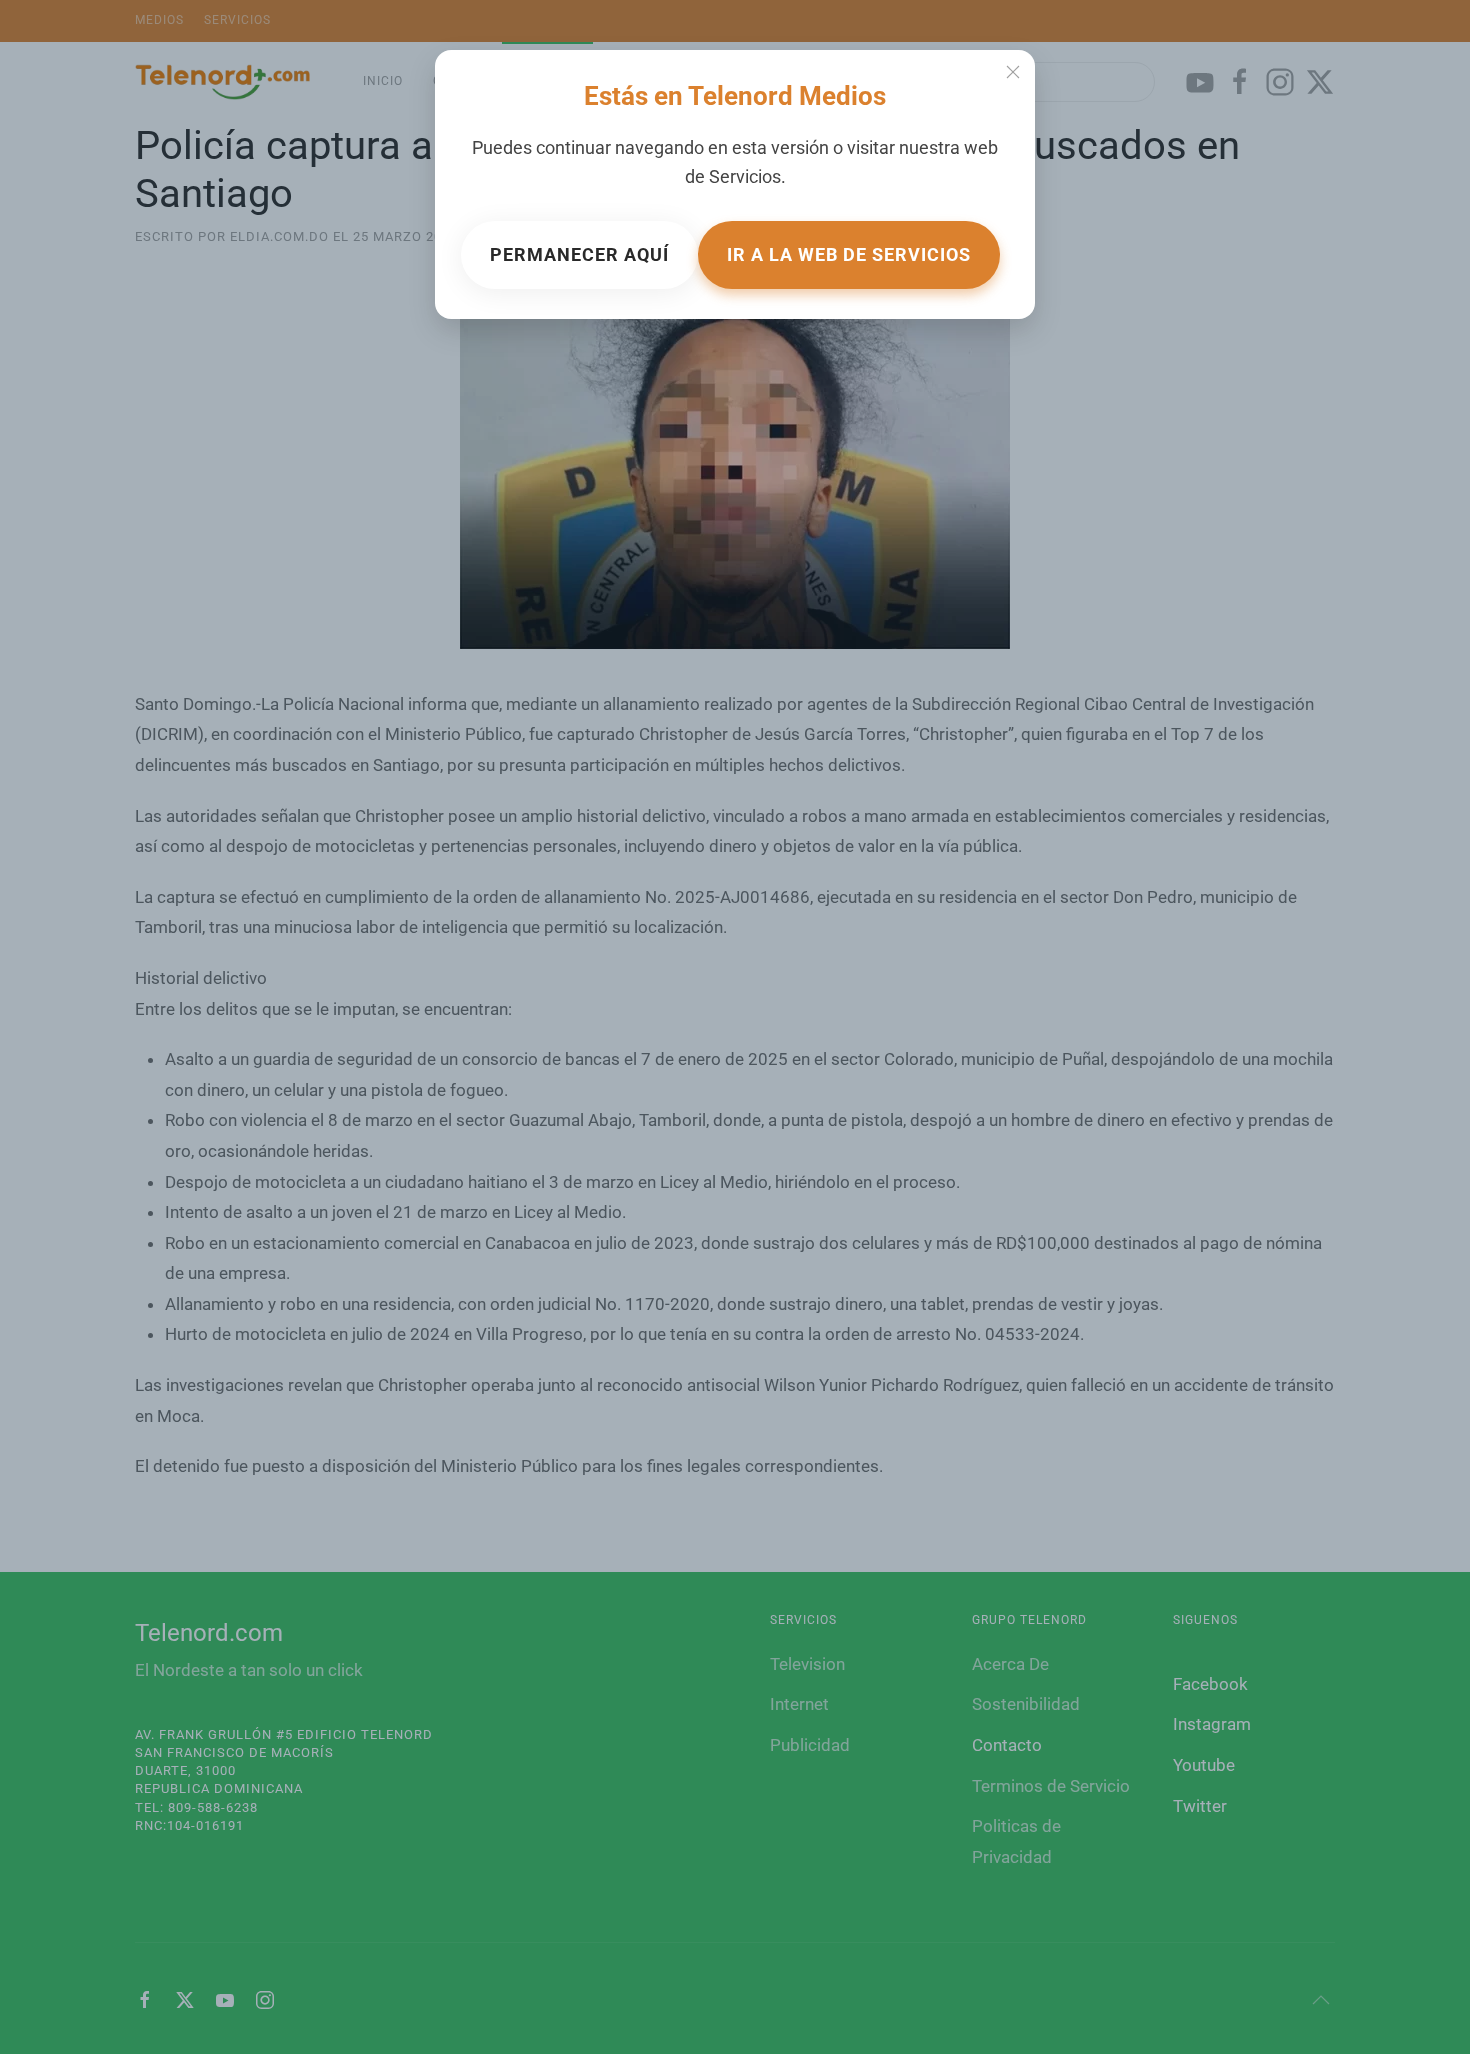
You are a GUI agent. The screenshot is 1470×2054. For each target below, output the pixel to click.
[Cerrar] (1013, 72)
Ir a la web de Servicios (849, 254)
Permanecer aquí (579, 254)
